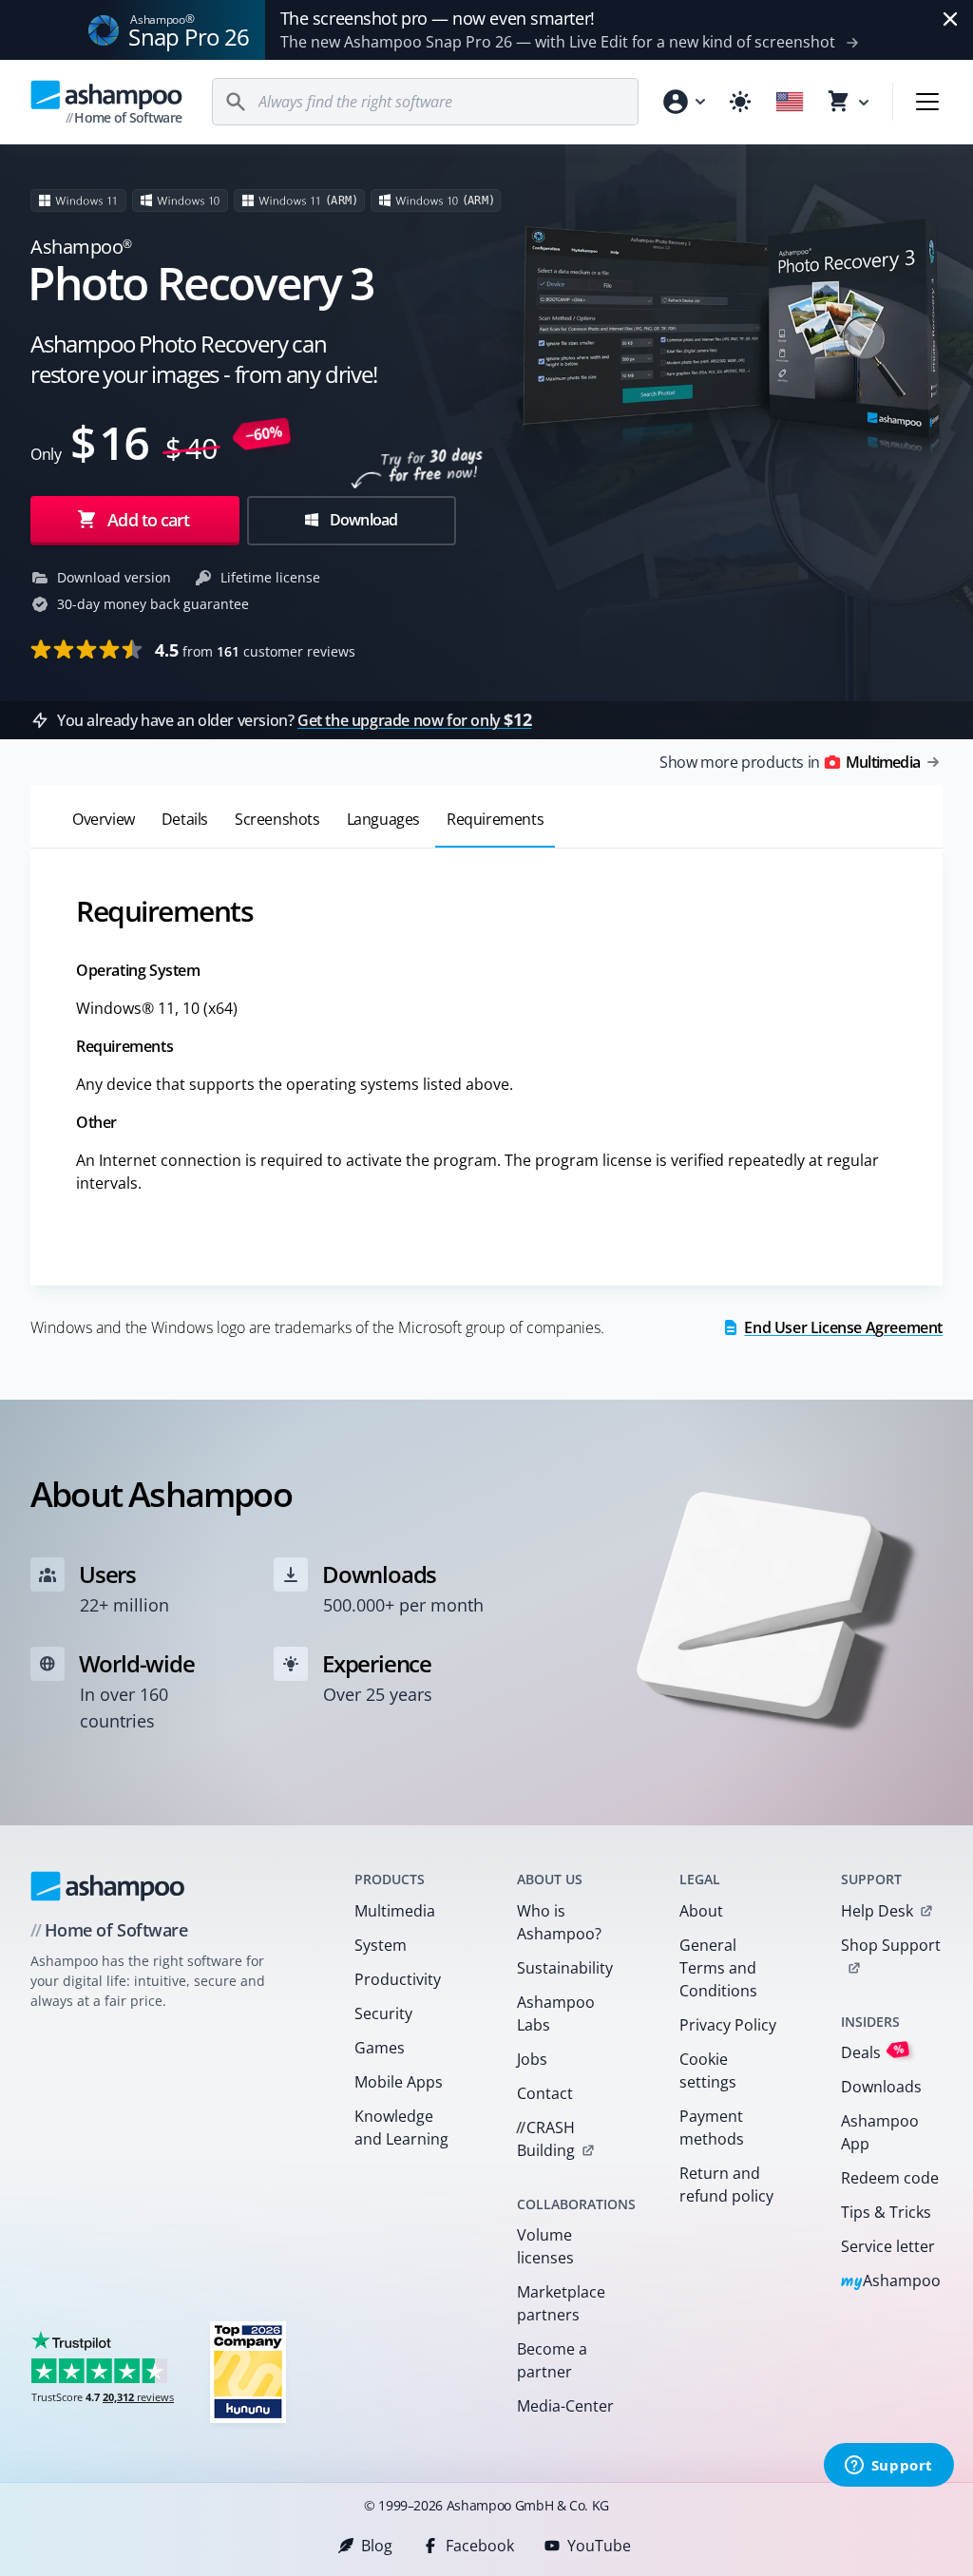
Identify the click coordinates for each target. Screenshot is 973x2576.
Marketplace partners (561, 2303)
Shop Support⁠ (891, 1945)
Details (185, 819)
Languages (383, 819)
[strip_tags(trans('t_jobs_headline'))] (248, 2371)
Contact (545, 2093)
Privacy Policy (728, 2025)
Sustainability (565, 1968)
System (381, 1945)
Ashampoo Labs (556, 2013)
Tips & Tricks (886, 2212)
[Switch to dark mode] (740, 102)
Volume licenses (545, 2246)
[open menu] (927, 102)
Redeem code (890, 2178)
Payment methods (712, 2128)
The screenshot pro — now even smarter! (438, 18)
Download (362, 520)
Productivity (398, 1979)
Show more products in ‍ (790, 762)
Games (380, 2048)
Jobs (532, 2059)
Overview (104, 819)
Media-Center (565, 2406)
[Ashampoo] (108, 1886)
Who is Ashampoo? (559, 1922)
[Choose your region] (790, 102)
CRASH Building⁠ (545, 2139)
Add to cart (148, 520)
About (701, 1911)
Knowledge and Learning (401, 2128)
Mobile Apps (399, 2082)
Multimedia (395, 1911)
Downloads (881, 2087)
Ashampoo (891, 2282)
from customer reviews (255, 650)
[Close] (950, 19)
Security (383, 2013)
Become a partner (552, 2360)
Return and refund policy (726, 2185)
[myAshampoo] (683, 102)
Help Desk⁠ (877, 1911)
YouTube (599, 2546)
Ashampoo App (880, 2132)
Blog (377, 2546)
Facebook (480, 2546)
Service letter (888, 2246)
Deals (873, 2052)
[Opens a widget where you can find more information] (888, 2467)
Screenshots (277, 819)
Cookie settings (708, 2070)
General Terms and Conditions (718, 1968)
